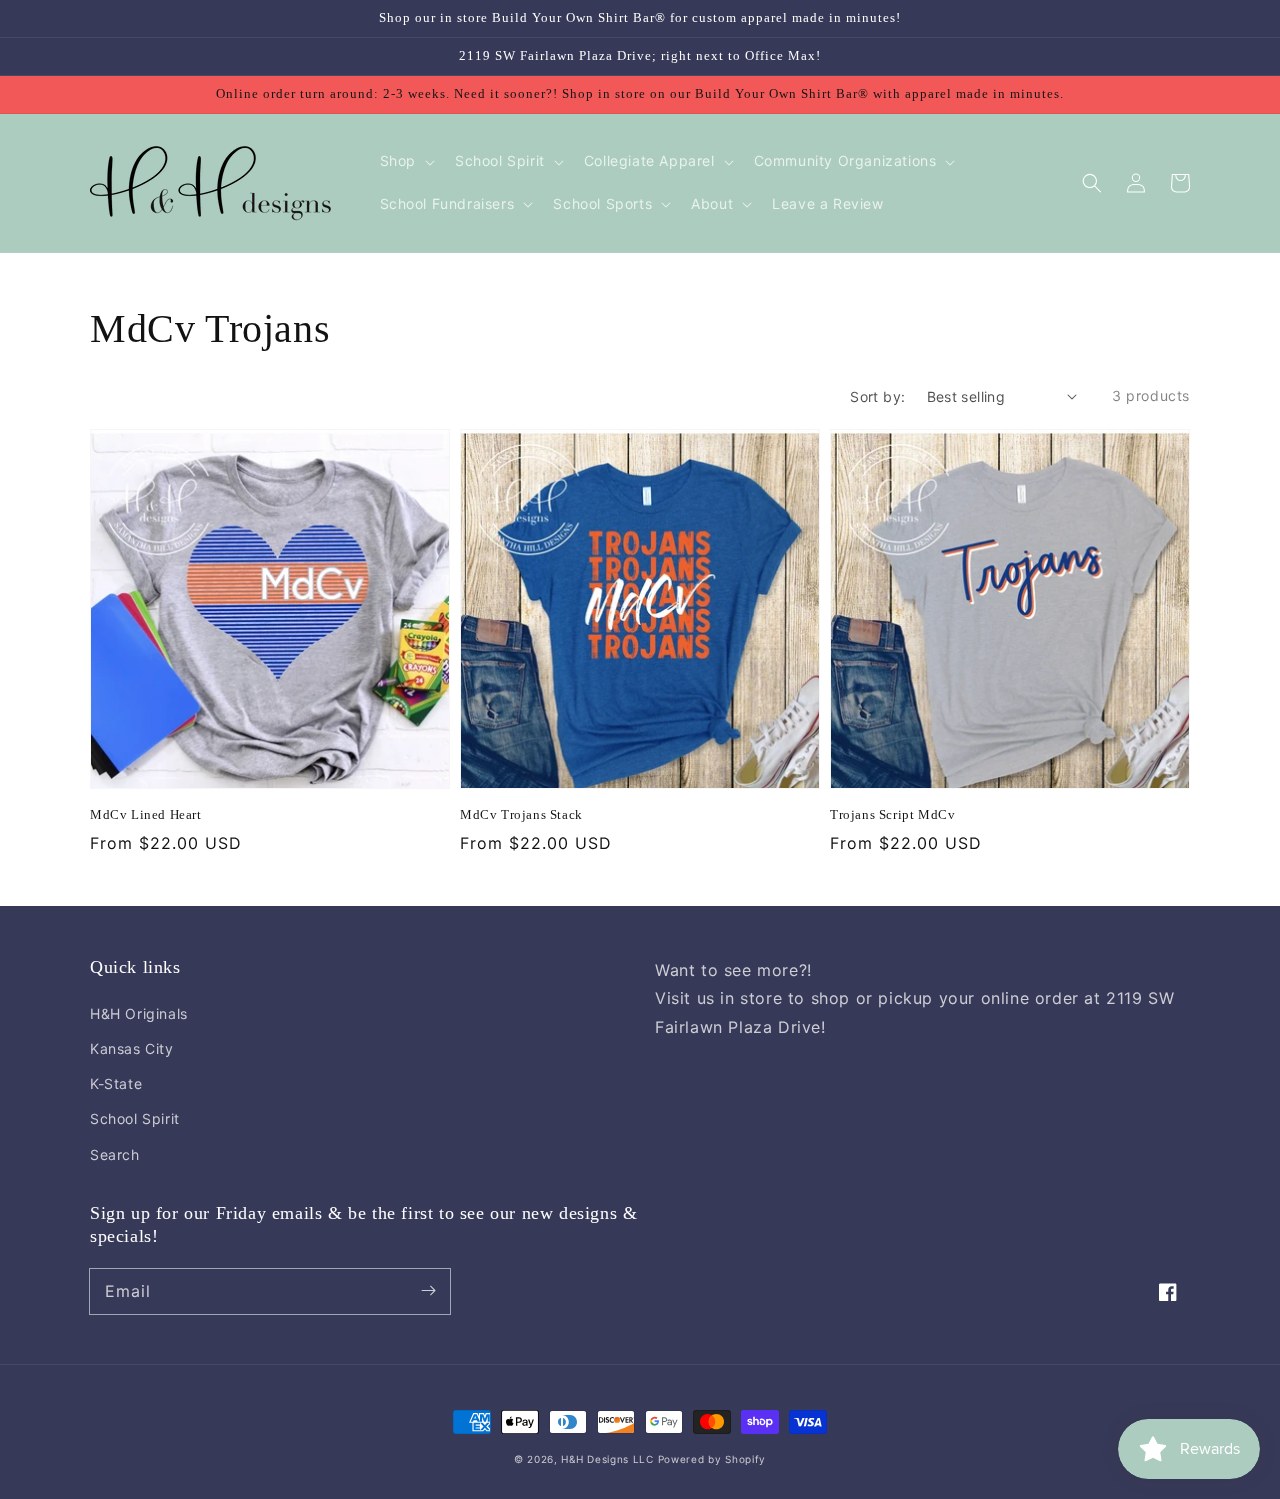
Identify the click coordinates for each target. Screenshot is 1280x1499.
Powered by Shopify (712, 1459)
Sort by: (877, 396)
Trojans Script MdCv (892, 814)
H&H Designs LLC (609, 1459)
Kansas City (132, 1048)
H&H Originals (139, 1013)
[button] (1092, 183)
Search (115, 1154)
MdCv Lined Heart (146, 814)
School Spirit (135, 1118)
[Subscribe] (428, 1291)
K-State (116, 1083)
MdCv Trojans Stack (521, 814)
